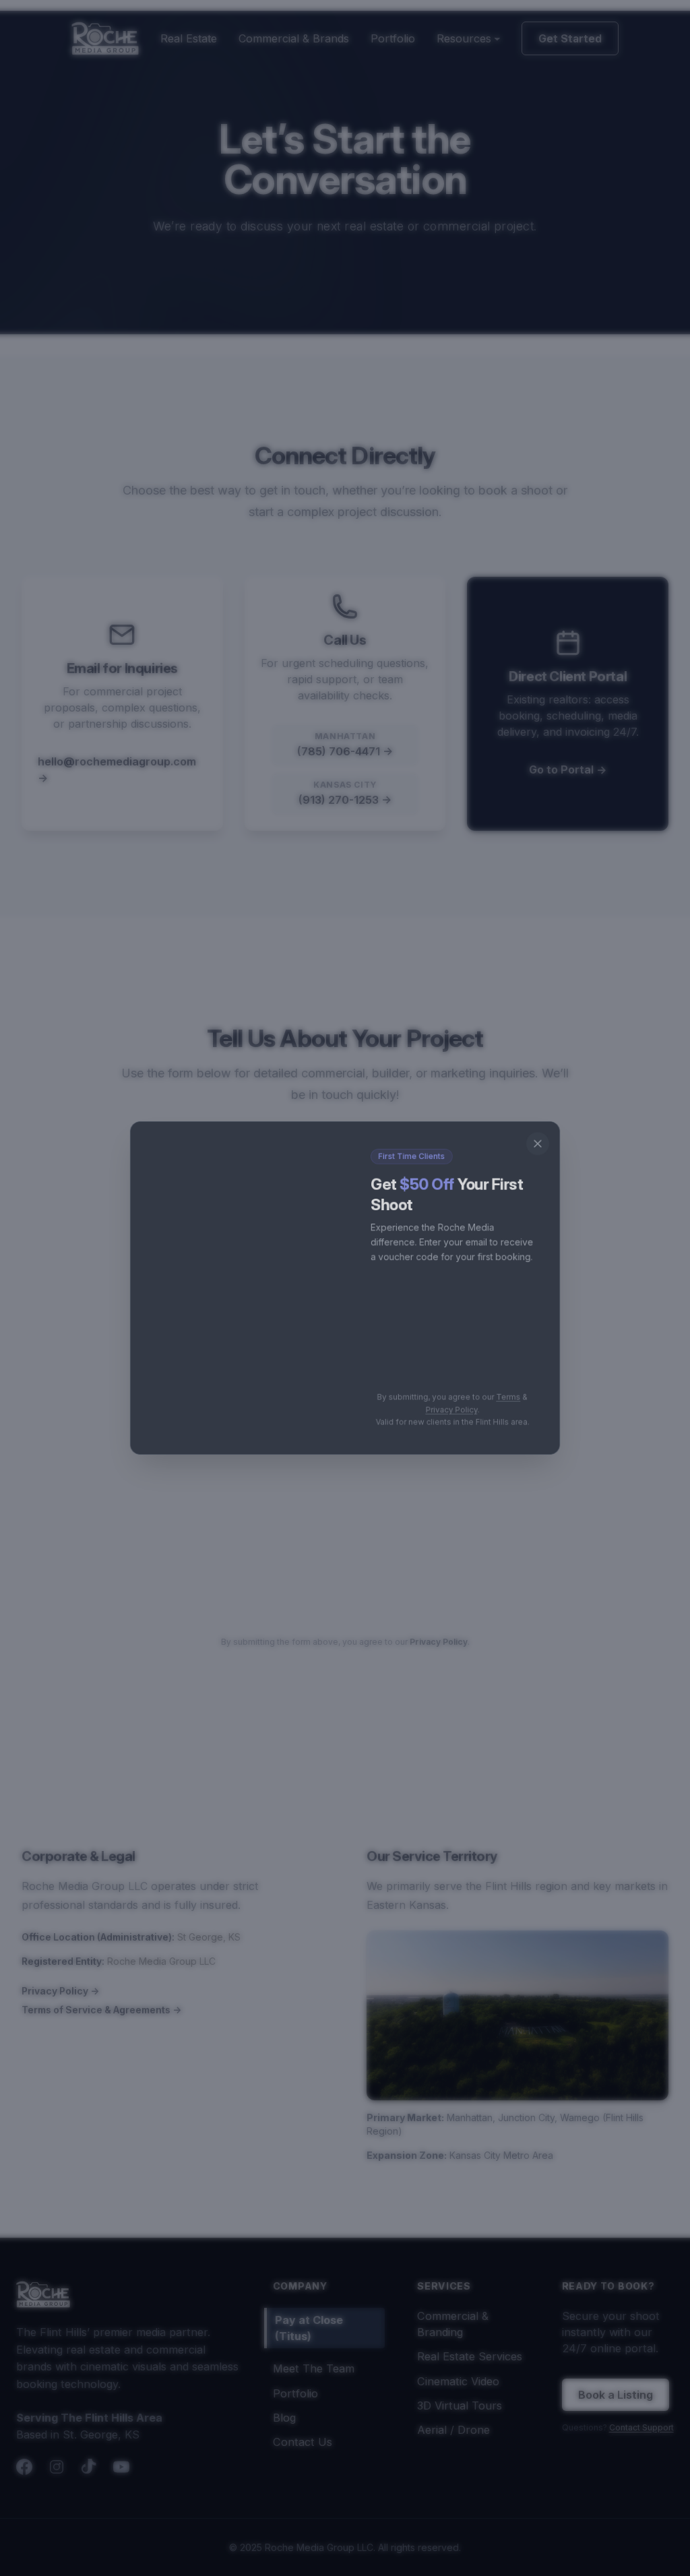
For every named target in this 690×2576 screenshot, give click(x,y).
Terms (517, 1403)
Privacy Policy (457, 1416)
